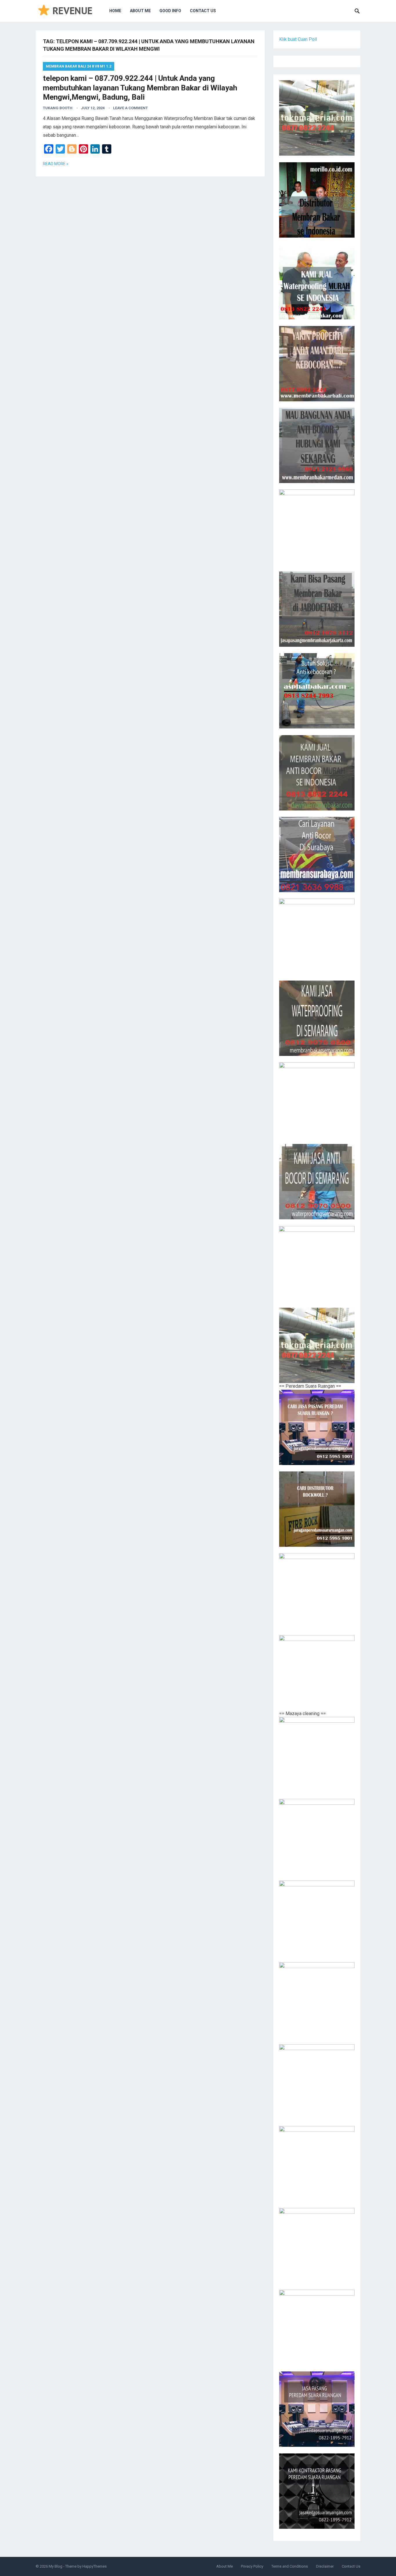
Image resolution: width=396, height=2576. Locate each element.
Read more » (56, 164)
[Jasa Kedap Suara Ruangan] (317, 2164)
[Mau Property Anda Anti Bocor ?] (317, 1264)
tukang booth (58, 108)
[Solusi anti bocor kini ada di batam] (317, 1100)
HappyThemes (95, 2566)
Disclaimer (325, 2566)
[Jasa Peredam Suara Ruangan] (317, 2327)
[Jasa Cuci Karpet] (317, 1837)
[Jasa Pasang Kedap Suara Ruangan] (317, 2246)
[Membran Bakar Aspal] (317, 282)
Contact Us (203, 11)
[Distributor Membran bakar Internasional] (317, 200)
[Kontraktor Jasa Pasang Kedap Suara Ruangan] (317, 2491)
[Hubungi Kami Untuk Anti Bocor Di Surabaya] (317, 527)
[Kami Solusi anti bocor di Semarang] (317, 1182)
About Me (140, 11)
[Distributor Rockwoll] (317, 1509)
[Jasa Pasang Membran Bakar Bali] (317, 364)
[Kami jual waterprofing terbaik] (317, 118)
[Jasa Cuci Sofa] (317, 1755)
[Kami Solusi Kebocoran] (317, 691)
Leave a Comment (130, 108)
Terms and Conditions (290, 2566)
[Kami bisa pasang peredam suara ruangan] (317, 1591)
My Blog (56, 2566)
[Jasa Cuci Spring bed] (317, 1918)
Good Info (170, 11)
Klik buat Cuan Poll (298, 39)
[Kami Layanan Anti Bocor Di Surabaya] (317, 855)
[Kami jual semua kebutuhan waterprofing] (317, 1345)
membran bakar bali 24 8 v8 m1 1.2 (79, 66)
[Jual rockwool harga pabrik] (317, 1673)
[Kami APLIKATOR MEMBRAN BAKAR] (317, 773)
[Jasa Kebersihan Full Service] (317, 2082)
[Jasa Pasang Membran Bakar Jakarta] (317, 609)
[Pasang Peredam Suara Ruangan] (317, 1427)
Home (115, 11)
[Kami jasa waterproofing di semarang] (317, 1018)
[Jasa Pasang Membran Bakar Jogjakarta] (317, 936)
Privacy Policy (252, 2566)
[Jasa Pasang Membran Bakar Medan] (317, 445)
